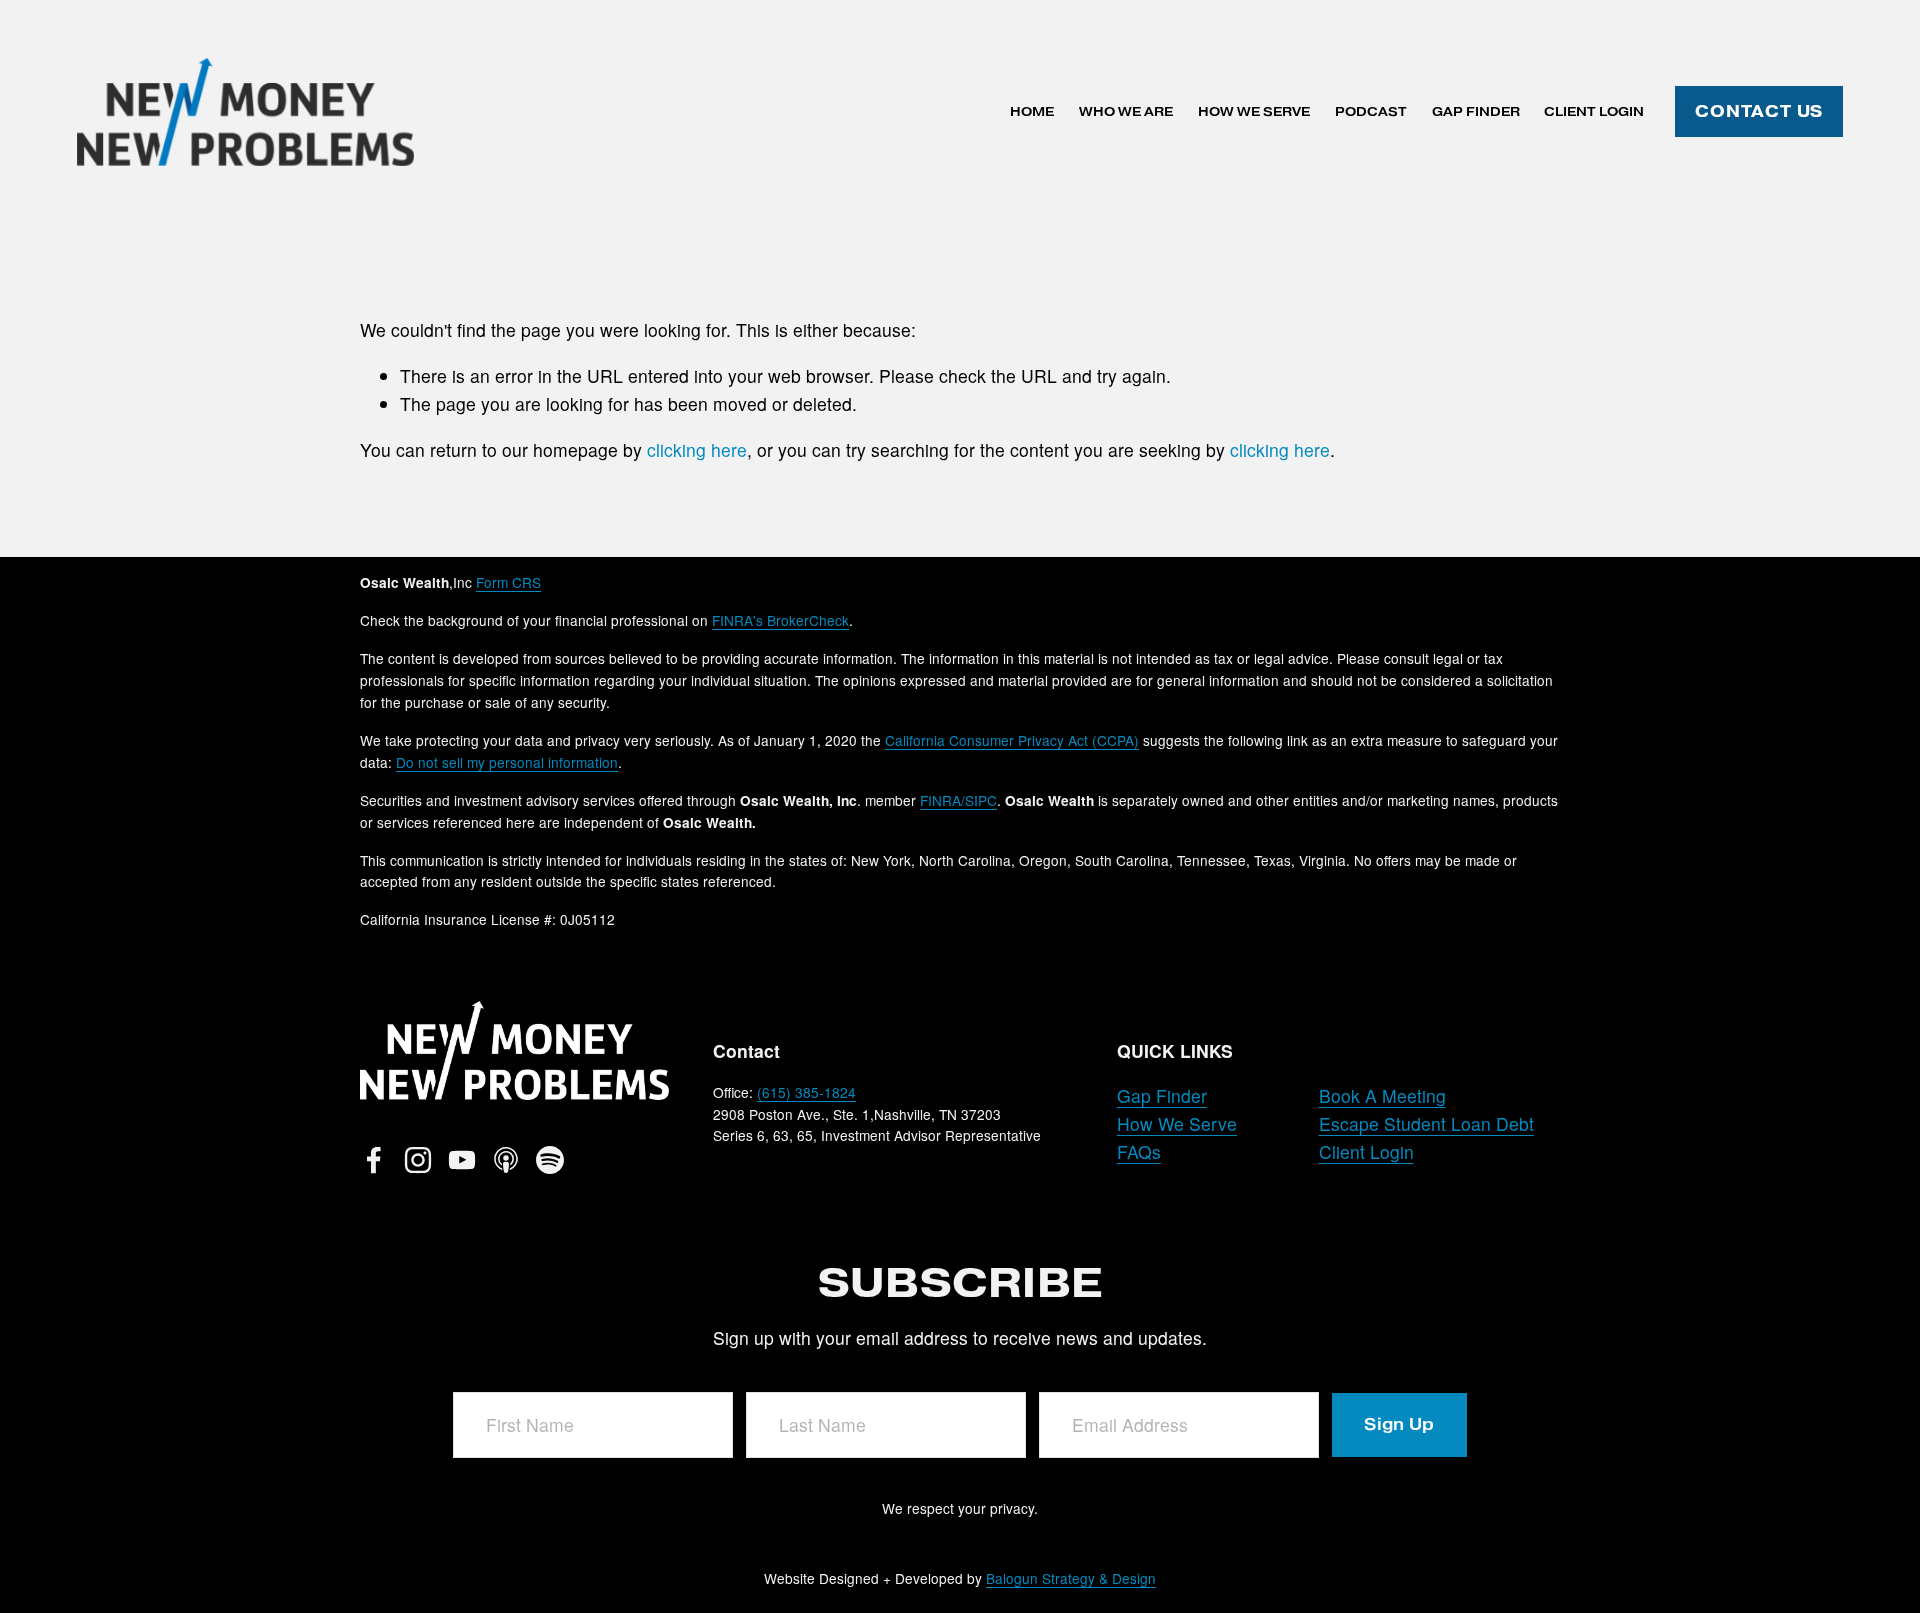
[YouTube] (462, 1160)
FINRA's (780, 620)
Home (1032, 111)
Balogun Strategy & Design (1071, 1578)
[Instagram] (418, 1160)
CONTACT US (1759, 111)
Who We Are (1126, 111)
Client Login (1594, 111)
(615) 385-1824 (806, 1092)
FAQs (1139, 1151)
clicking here (697, 449)
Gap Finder (1476, 111)
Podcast (1371, 111)
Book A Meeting (1382, 1095)
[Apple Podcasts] (506, 1160)
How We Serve (1254, 111)
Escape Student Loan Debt (1426, 1123)
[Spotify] (550, 1160)
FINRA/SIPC (958, 800)
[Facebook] (374, 1160)
